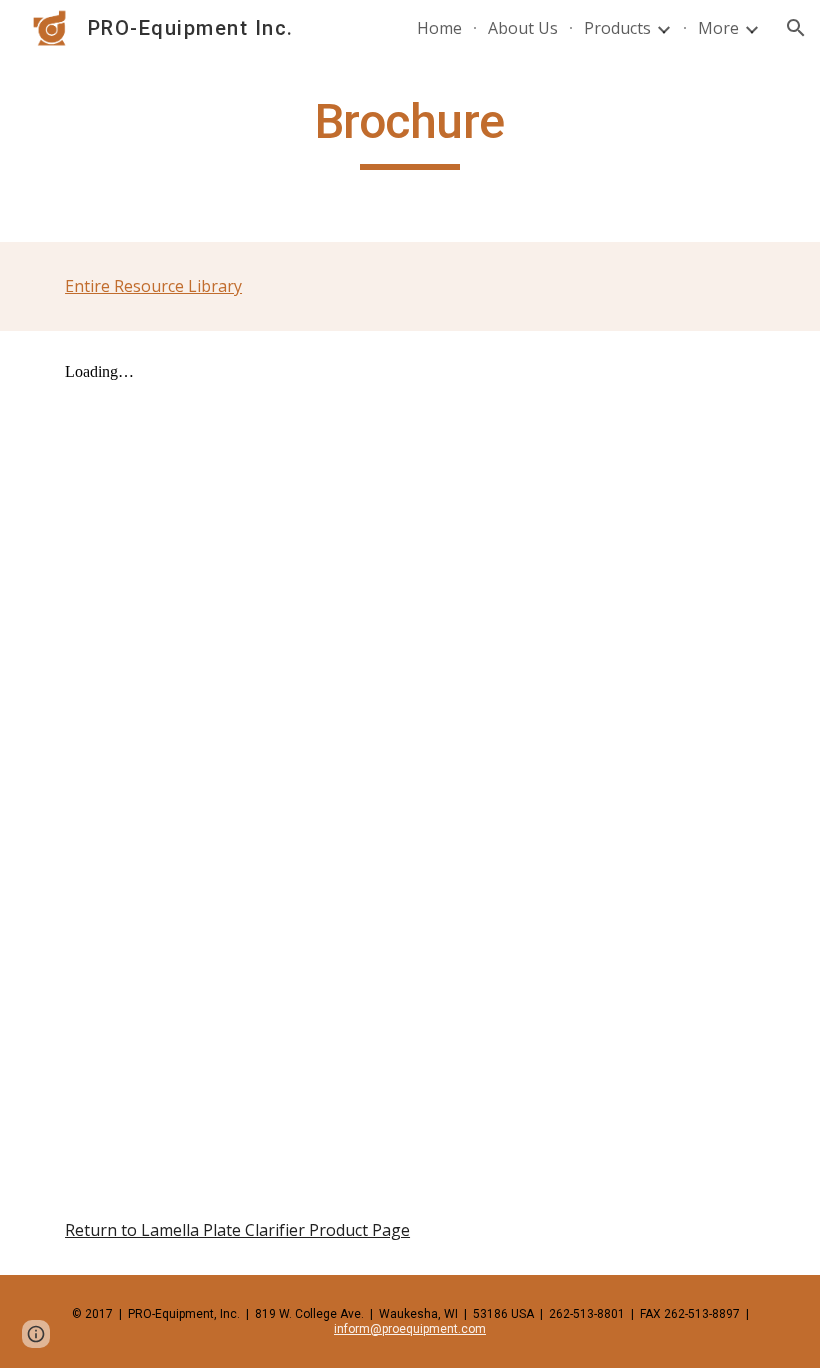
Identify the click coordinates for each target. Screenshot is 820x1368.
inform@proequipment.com (410, 1329)
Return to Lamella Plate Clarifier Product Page (237, 1230)
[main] (410, 131)
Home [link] (439, 28)
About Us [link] (523, 28)
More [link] (718, 28)
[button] (796, 28)
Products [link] (617, 28)
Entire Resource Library (153, 286)
